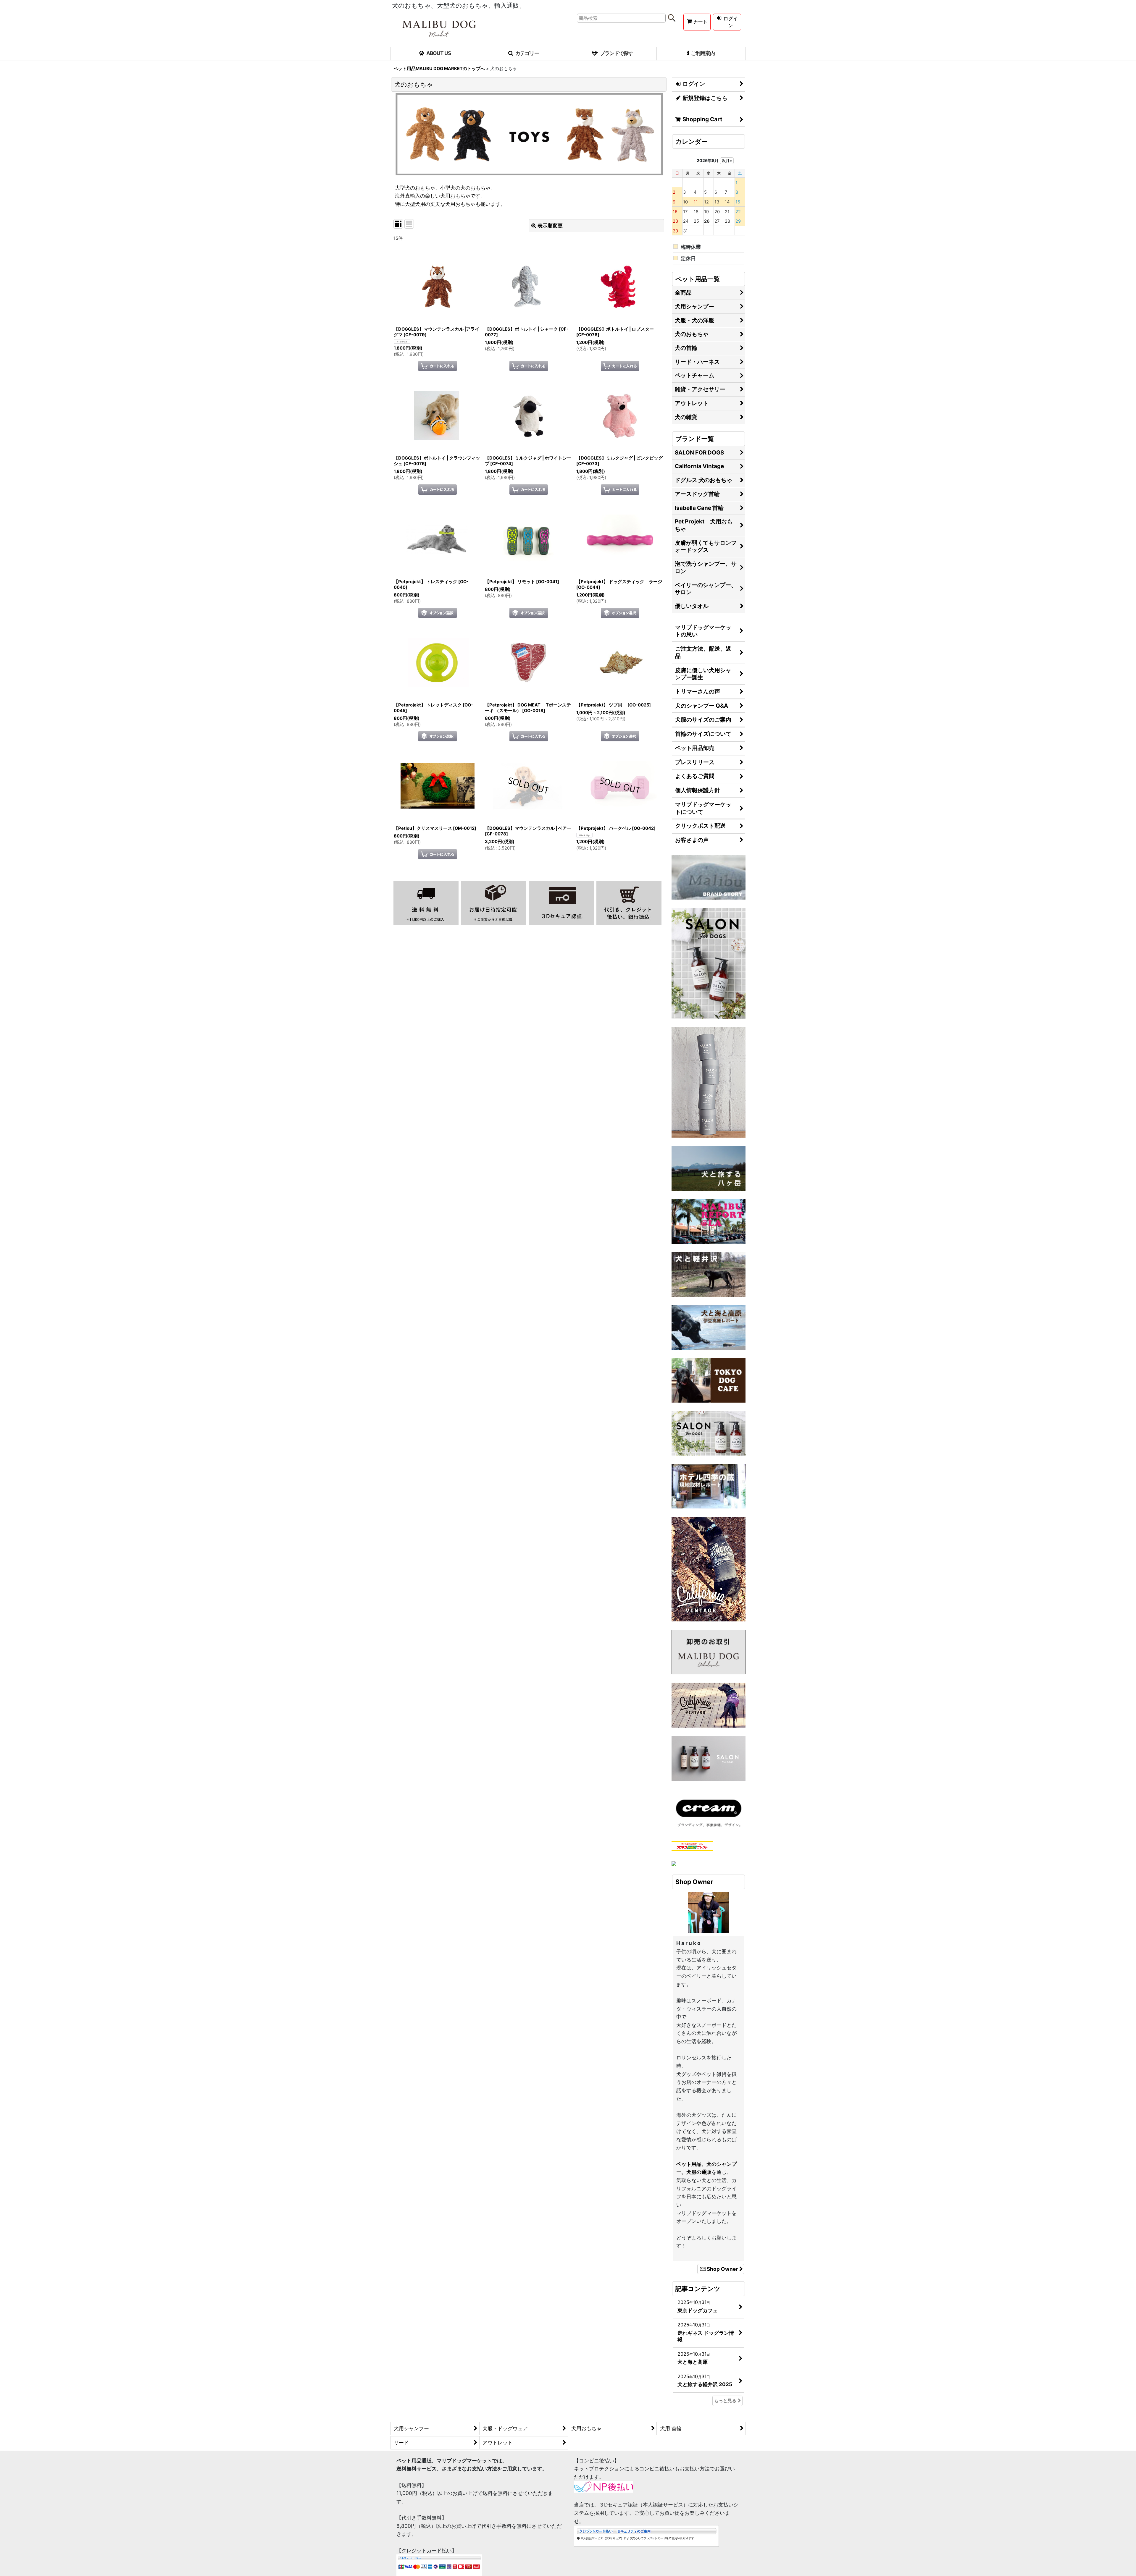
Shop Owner (722, 2269)
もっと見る (725, 2401)
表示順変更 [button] (550, 225)
